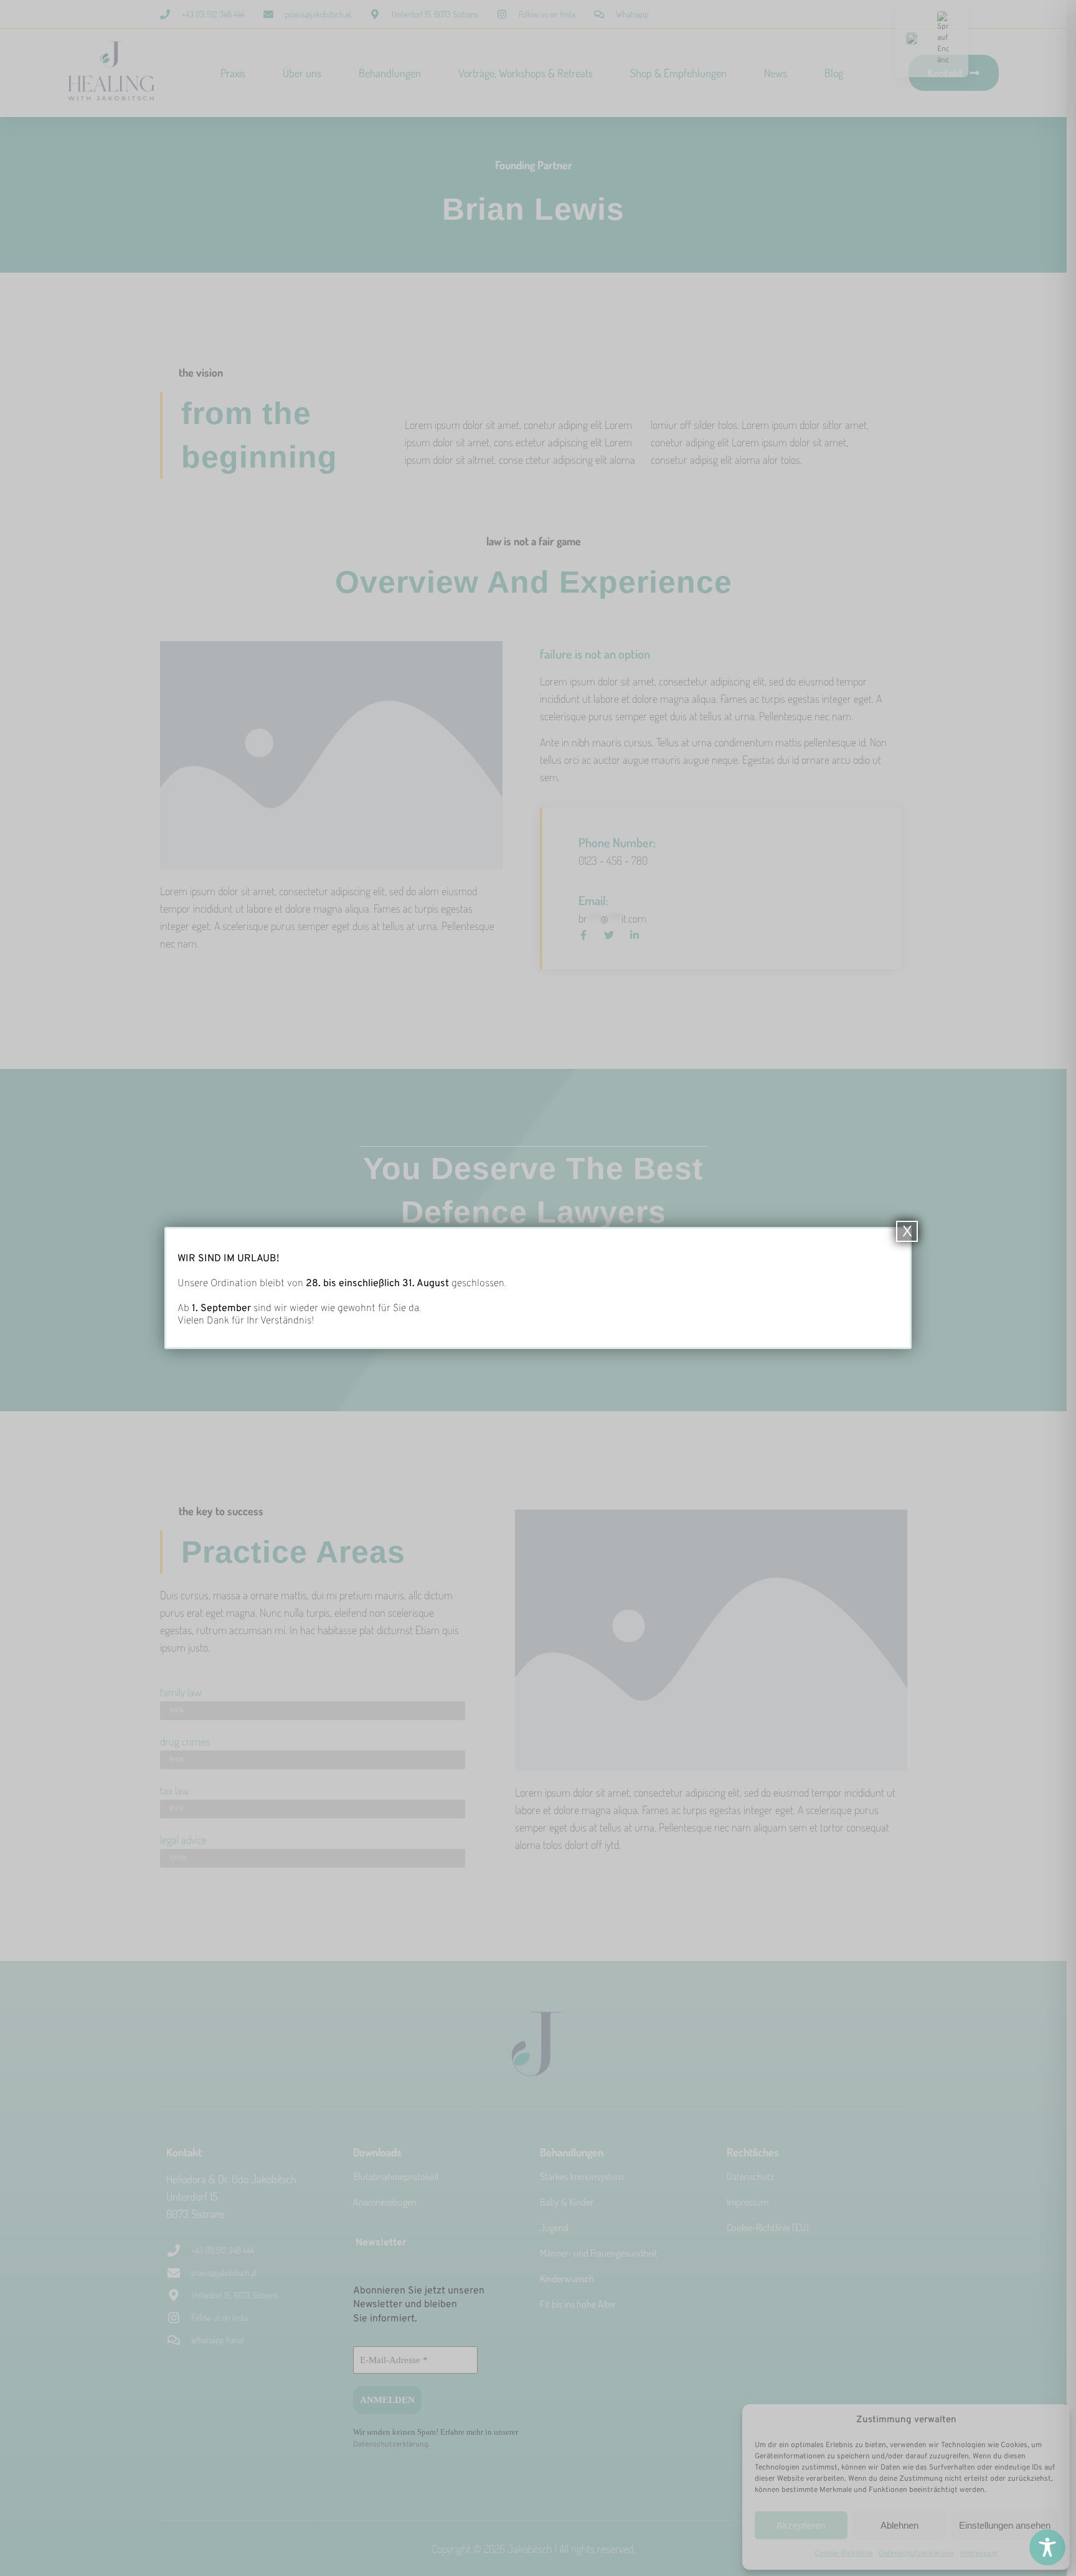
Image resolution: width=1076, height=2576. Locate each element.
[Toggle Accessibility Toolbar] (1047, 2547)
